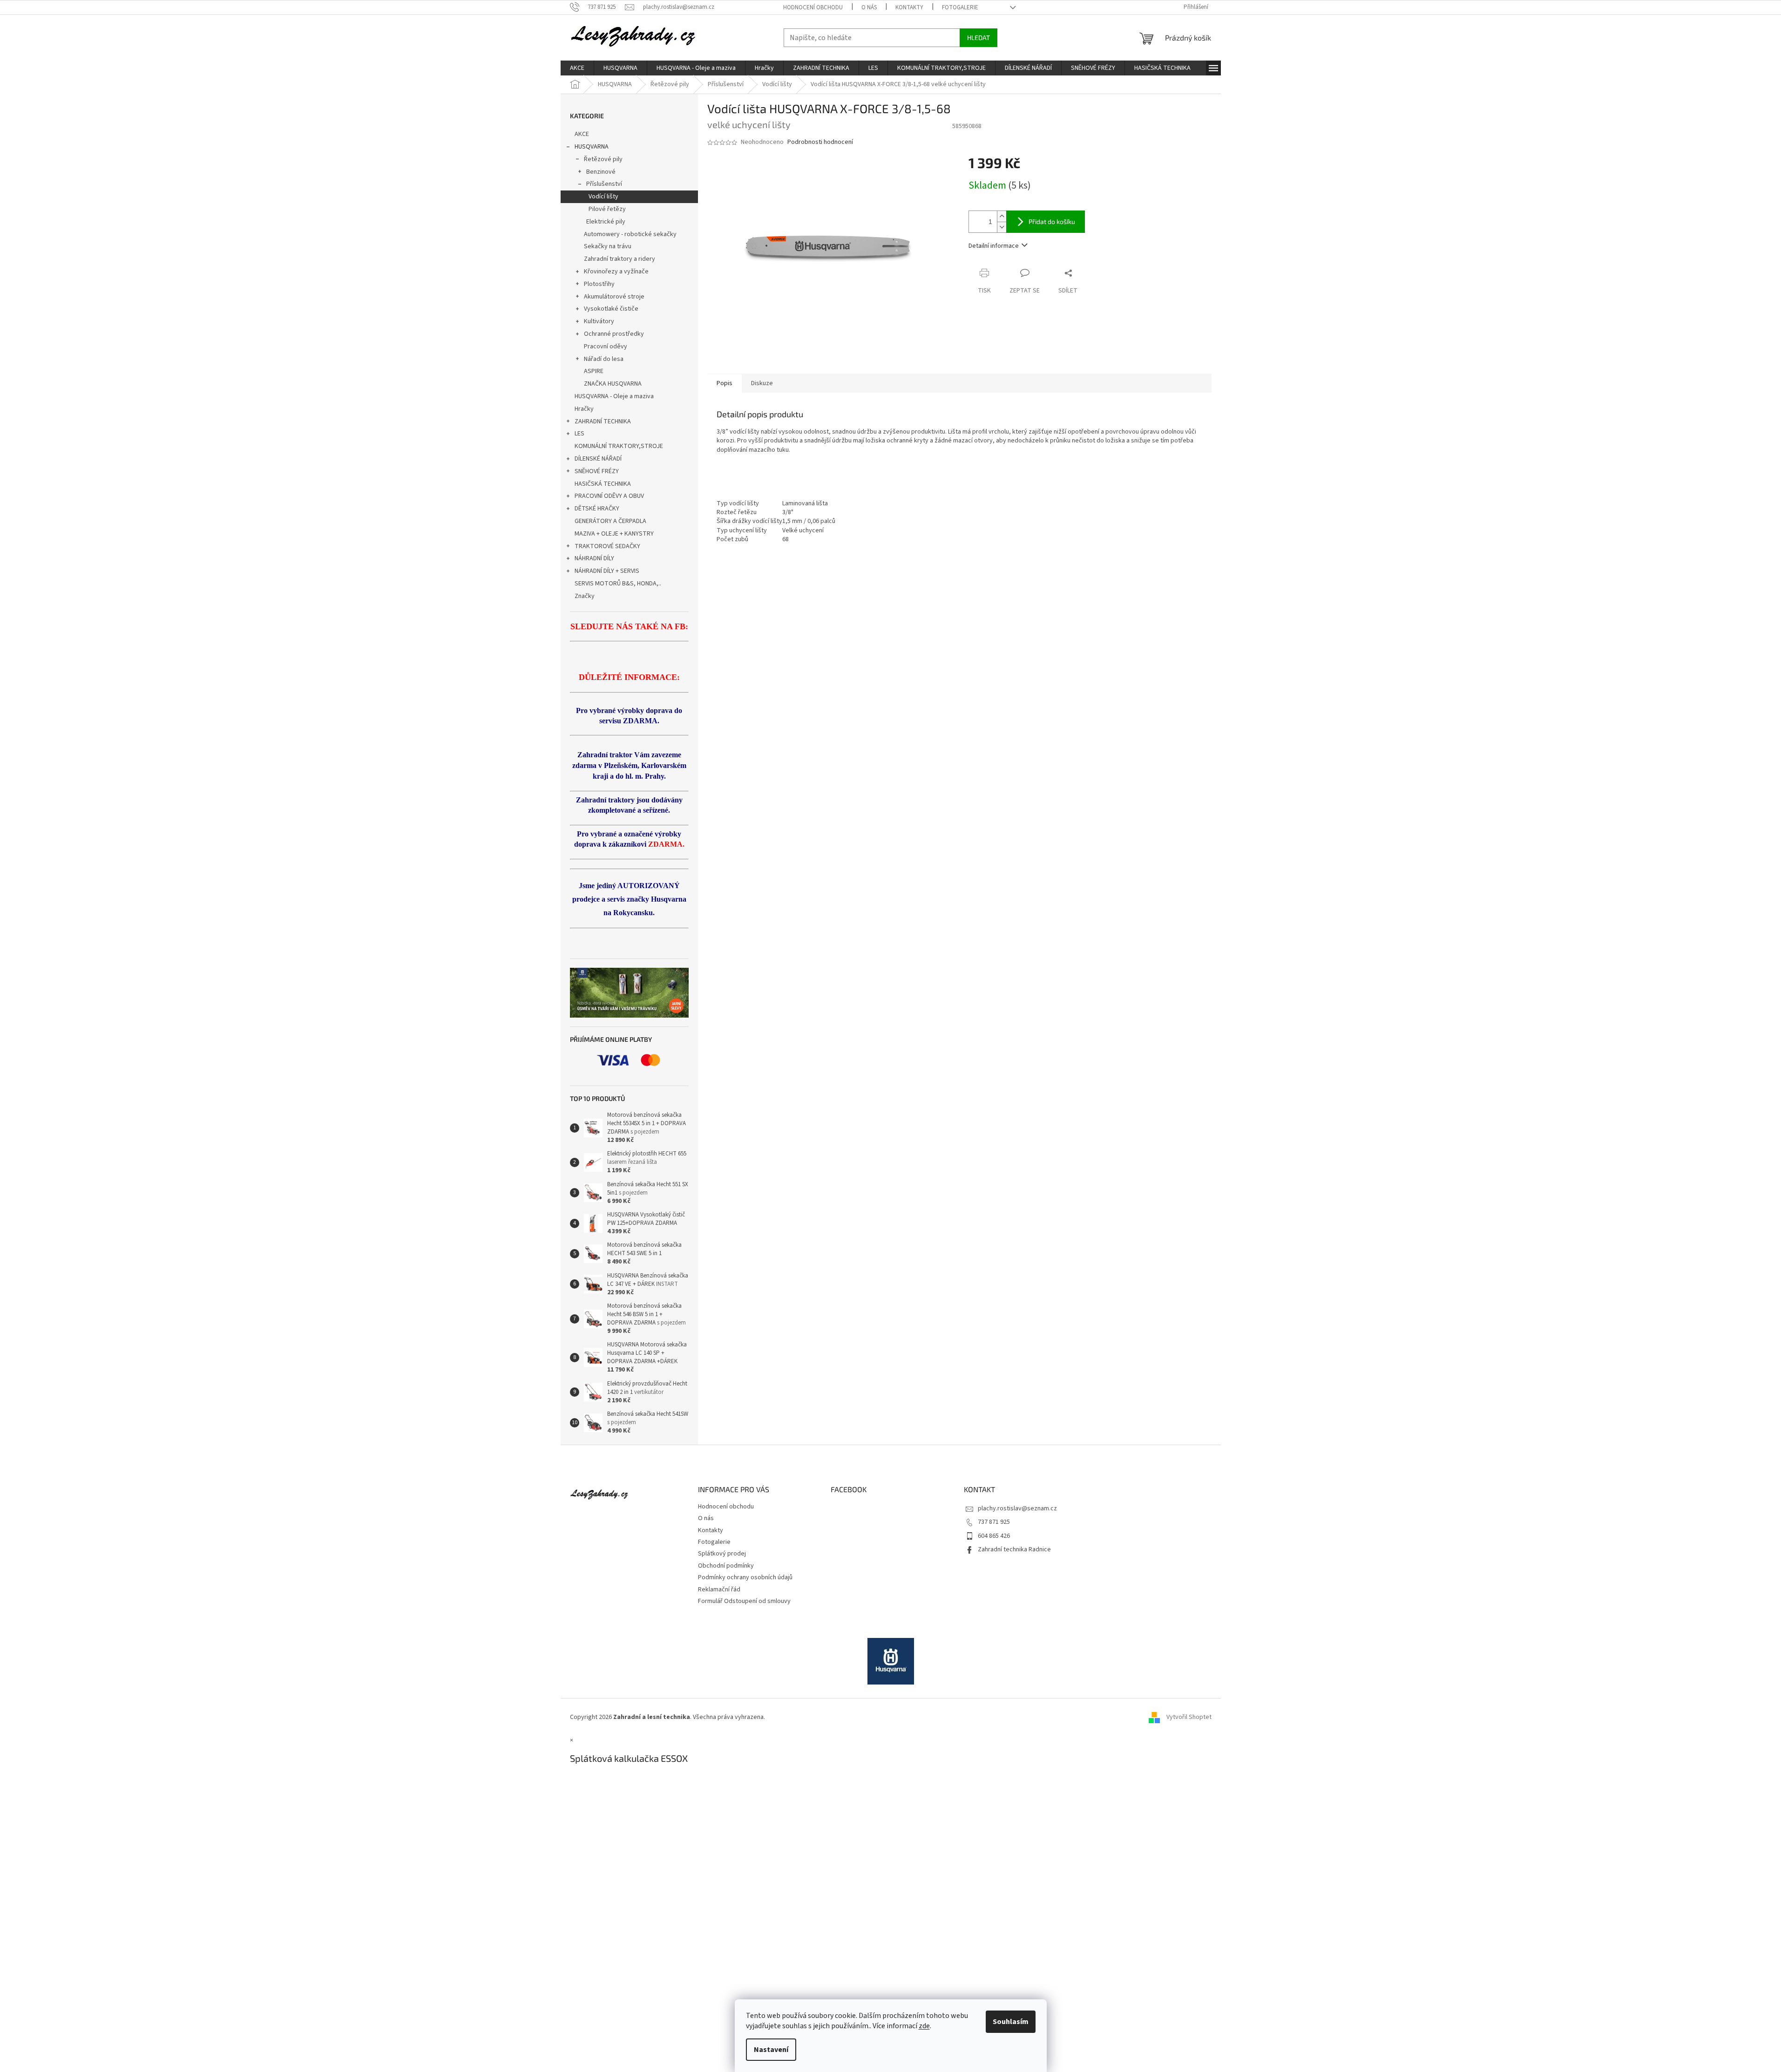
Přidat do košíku (1052, 221)
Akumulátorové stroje (614, 297)
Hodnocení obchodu (813, 7)
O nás (869, 7)
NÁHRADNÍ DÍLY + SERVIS (607, 571)
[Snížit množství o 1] (1002, 227)
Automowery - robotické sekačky (630, 234)
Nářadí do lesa (604, 359)
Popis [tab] (725, 383)
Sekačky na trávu (608, 246)
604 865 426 (994, 1536)
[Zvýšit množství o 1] (1002, 216)
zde (924, 2026)
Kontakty (909, 7)
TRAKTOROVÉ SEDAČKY (607, 546)
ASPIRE (594, 371)
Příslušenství (604, 184)
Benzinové (601, 172)
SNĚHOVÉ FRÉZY (597, 471)
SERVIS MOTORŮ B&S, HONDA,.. (618, 584)
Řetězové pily (603, 159)
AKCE (582, 134)
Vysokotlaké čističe (611, 309)
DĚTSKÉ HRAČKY (597, 509)
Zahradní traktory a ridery (620, 259)
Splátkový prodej (722, 1554)
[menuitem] (577, 68)
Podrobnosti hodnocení (820, 142)
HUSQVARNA (592, 147)
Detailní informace (994, 246)
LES (579, 434)
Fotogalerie (960, 7)
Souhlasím (1011, 2022)
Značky (585, 596)
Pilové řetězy (607, 209)
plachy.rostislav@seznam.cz (1017, 1508)
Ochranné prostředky (614, 334)
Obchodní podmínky (726, 1566)
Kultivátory (599, 321)
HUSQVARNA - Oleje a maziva (614, 396)
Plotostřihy (599, 284)
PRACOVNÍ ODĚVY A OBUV (609, 496)
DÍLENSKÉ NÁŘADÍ (598, 459)
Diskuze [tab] (762, 383)
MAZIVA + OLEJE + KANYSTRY (614, 534)
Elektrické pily (606, 222)
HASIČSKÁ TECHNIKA (603, 484)
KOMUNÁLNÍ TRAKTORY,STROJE (619, 446)
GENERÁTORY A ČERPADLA (610, 521)
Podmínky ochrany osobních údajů (745, 1577)
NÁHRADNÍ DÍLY (594, 558)
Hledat (979, 37)
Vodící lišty (603, 197)
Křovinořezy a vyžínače (616, 272)
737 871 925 (994, 1522)
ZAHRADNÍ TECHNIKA (603, 421)
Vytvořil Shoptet (1189, 1717)
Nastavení (771, 2050)
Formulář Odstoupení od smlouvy (744, 1601)
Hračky (584, 409)
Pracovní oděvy (606, 346)
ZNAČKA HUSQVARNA (613, 384)
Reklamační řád (719, 1590)
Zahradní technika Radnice (1014, 1549)
